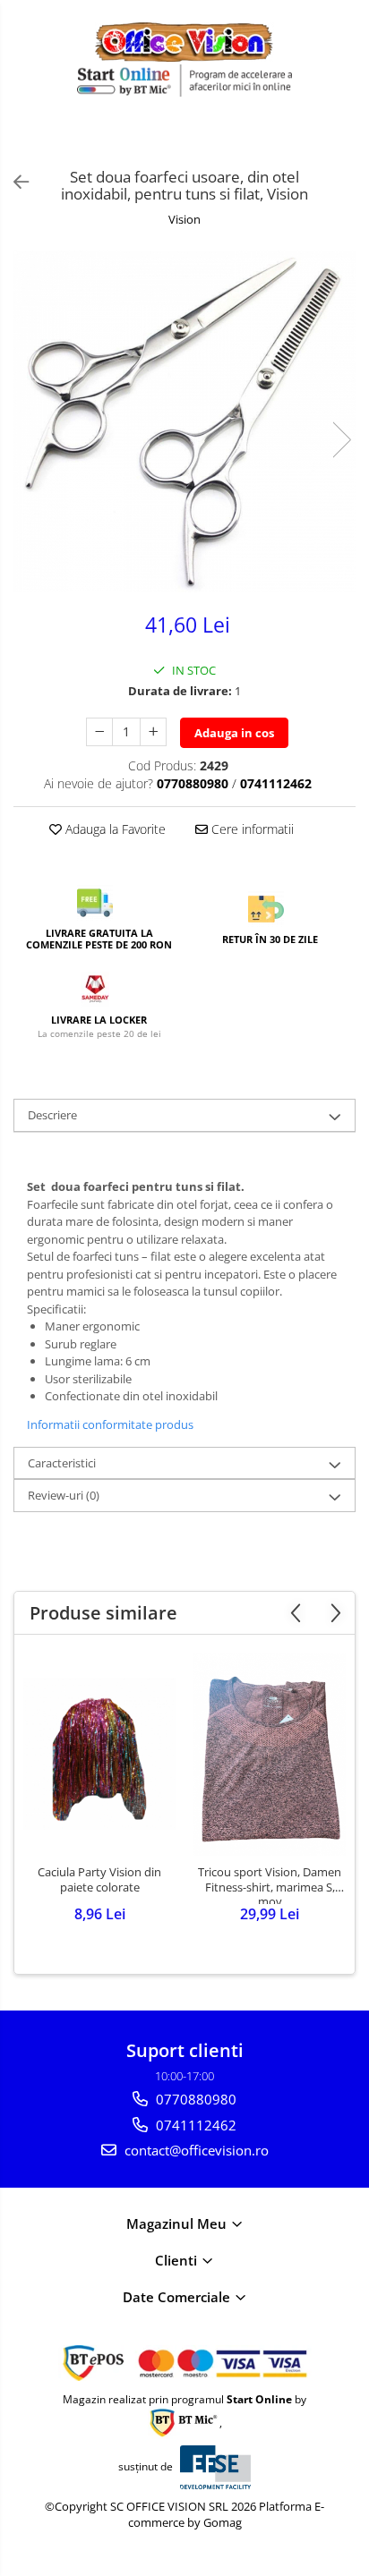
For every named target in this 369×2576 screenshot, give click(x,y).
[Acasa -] (184, 42)
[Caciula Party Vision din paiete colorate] (99, 1754)
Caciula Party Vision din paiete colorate (99, 1880)
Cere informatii (251, 829)
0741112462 (194, 2125)
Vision (184, 219)
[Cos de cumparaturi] (307, 140)
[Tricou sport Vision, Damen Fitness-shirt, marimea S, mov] (270, 1754)
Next (341, 440)
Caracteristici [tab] (62, 1463)
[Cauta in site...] (349, 140)
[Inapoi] (13, 182)
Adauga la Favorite (114, 829)
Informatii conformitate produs (110, 1424)
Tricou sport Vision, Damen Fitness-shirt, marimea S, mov (270, 1884)
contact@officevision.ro (195, 2150)
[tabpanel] (184, 421)
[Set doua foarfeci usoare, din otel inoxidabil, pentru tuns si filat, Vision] (184, 421)
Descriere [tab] (52, 1115)
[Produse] (25, 144)
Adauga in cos (234, 733)
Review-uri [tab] (64, 1495)
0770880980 (194, 2099)
